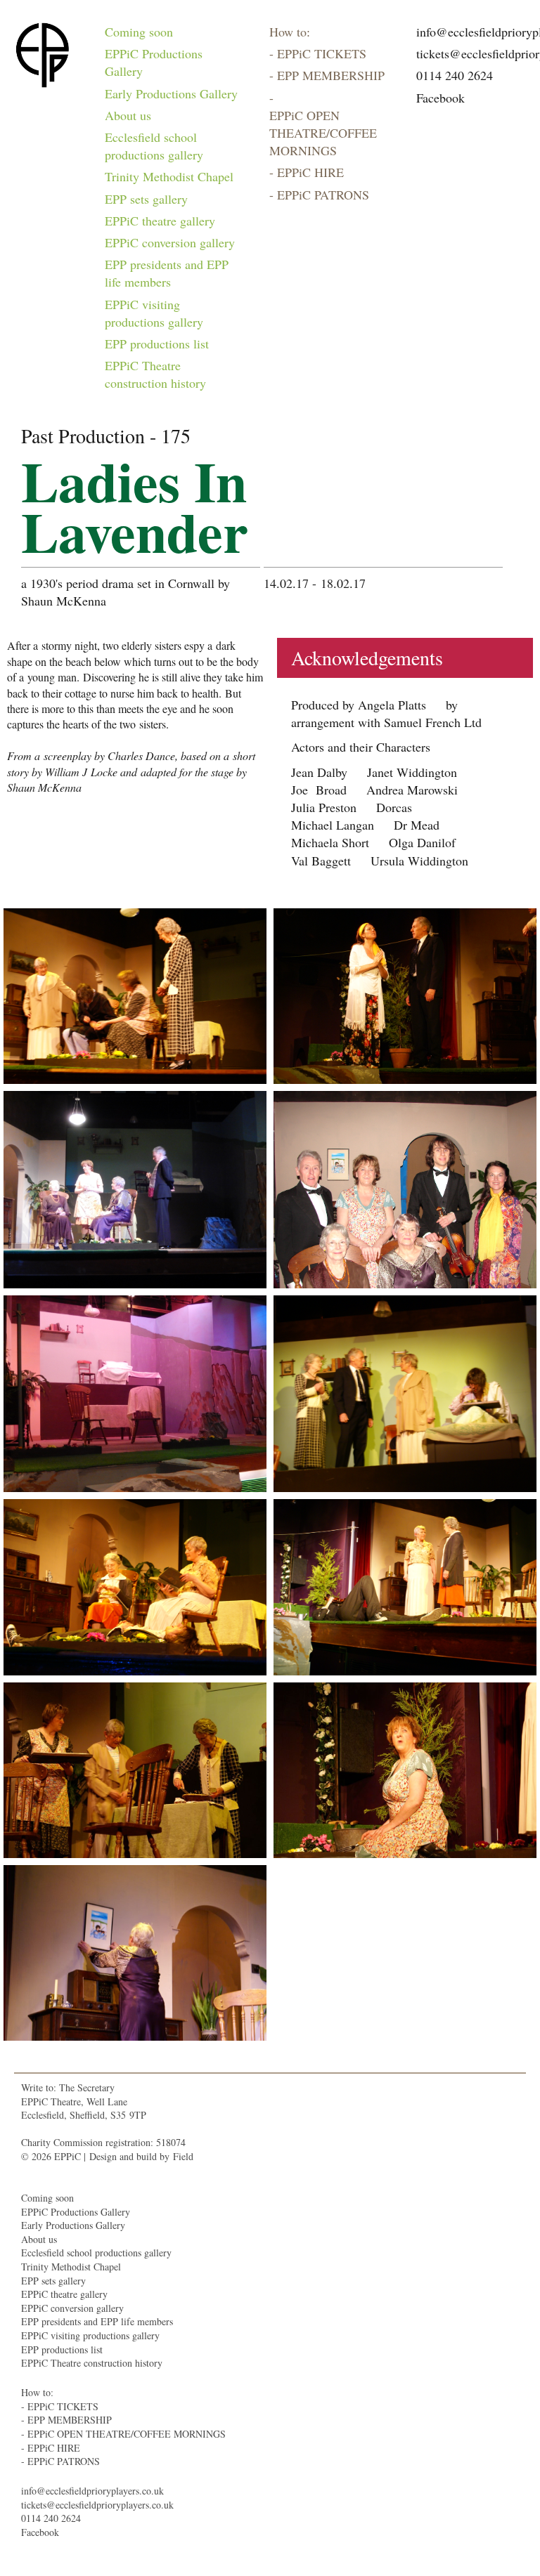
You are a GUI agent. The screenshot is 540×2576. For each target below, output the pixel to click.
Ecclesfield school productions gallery (154, 146)
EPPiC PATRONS (323, 195)
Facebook (441, 98)
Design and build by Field (141, 2156)
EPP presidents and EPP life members (167, 273)
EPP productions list (157, 344)
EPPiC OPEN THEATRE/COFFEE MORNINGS (323, 133)
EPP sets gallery (146, 199)
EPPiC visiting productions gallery (154, 313)
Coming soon (139, 32)
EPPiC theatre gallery (160, 221)
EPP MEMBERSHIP (331, 75)
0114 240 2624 (455, 75)
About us (128, 115)
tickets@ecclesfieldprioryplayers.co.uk (97, 2505)
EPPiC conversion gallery (170, 242)
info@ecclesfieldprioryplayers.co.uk (92, 2491)
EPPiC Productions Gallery (154, 62)
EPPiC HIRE (310, 172)
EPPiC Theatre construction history (155, 374)
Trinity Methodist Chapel (169, 176)
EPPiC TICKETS (322, 53)
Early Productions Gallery (171, 93)
